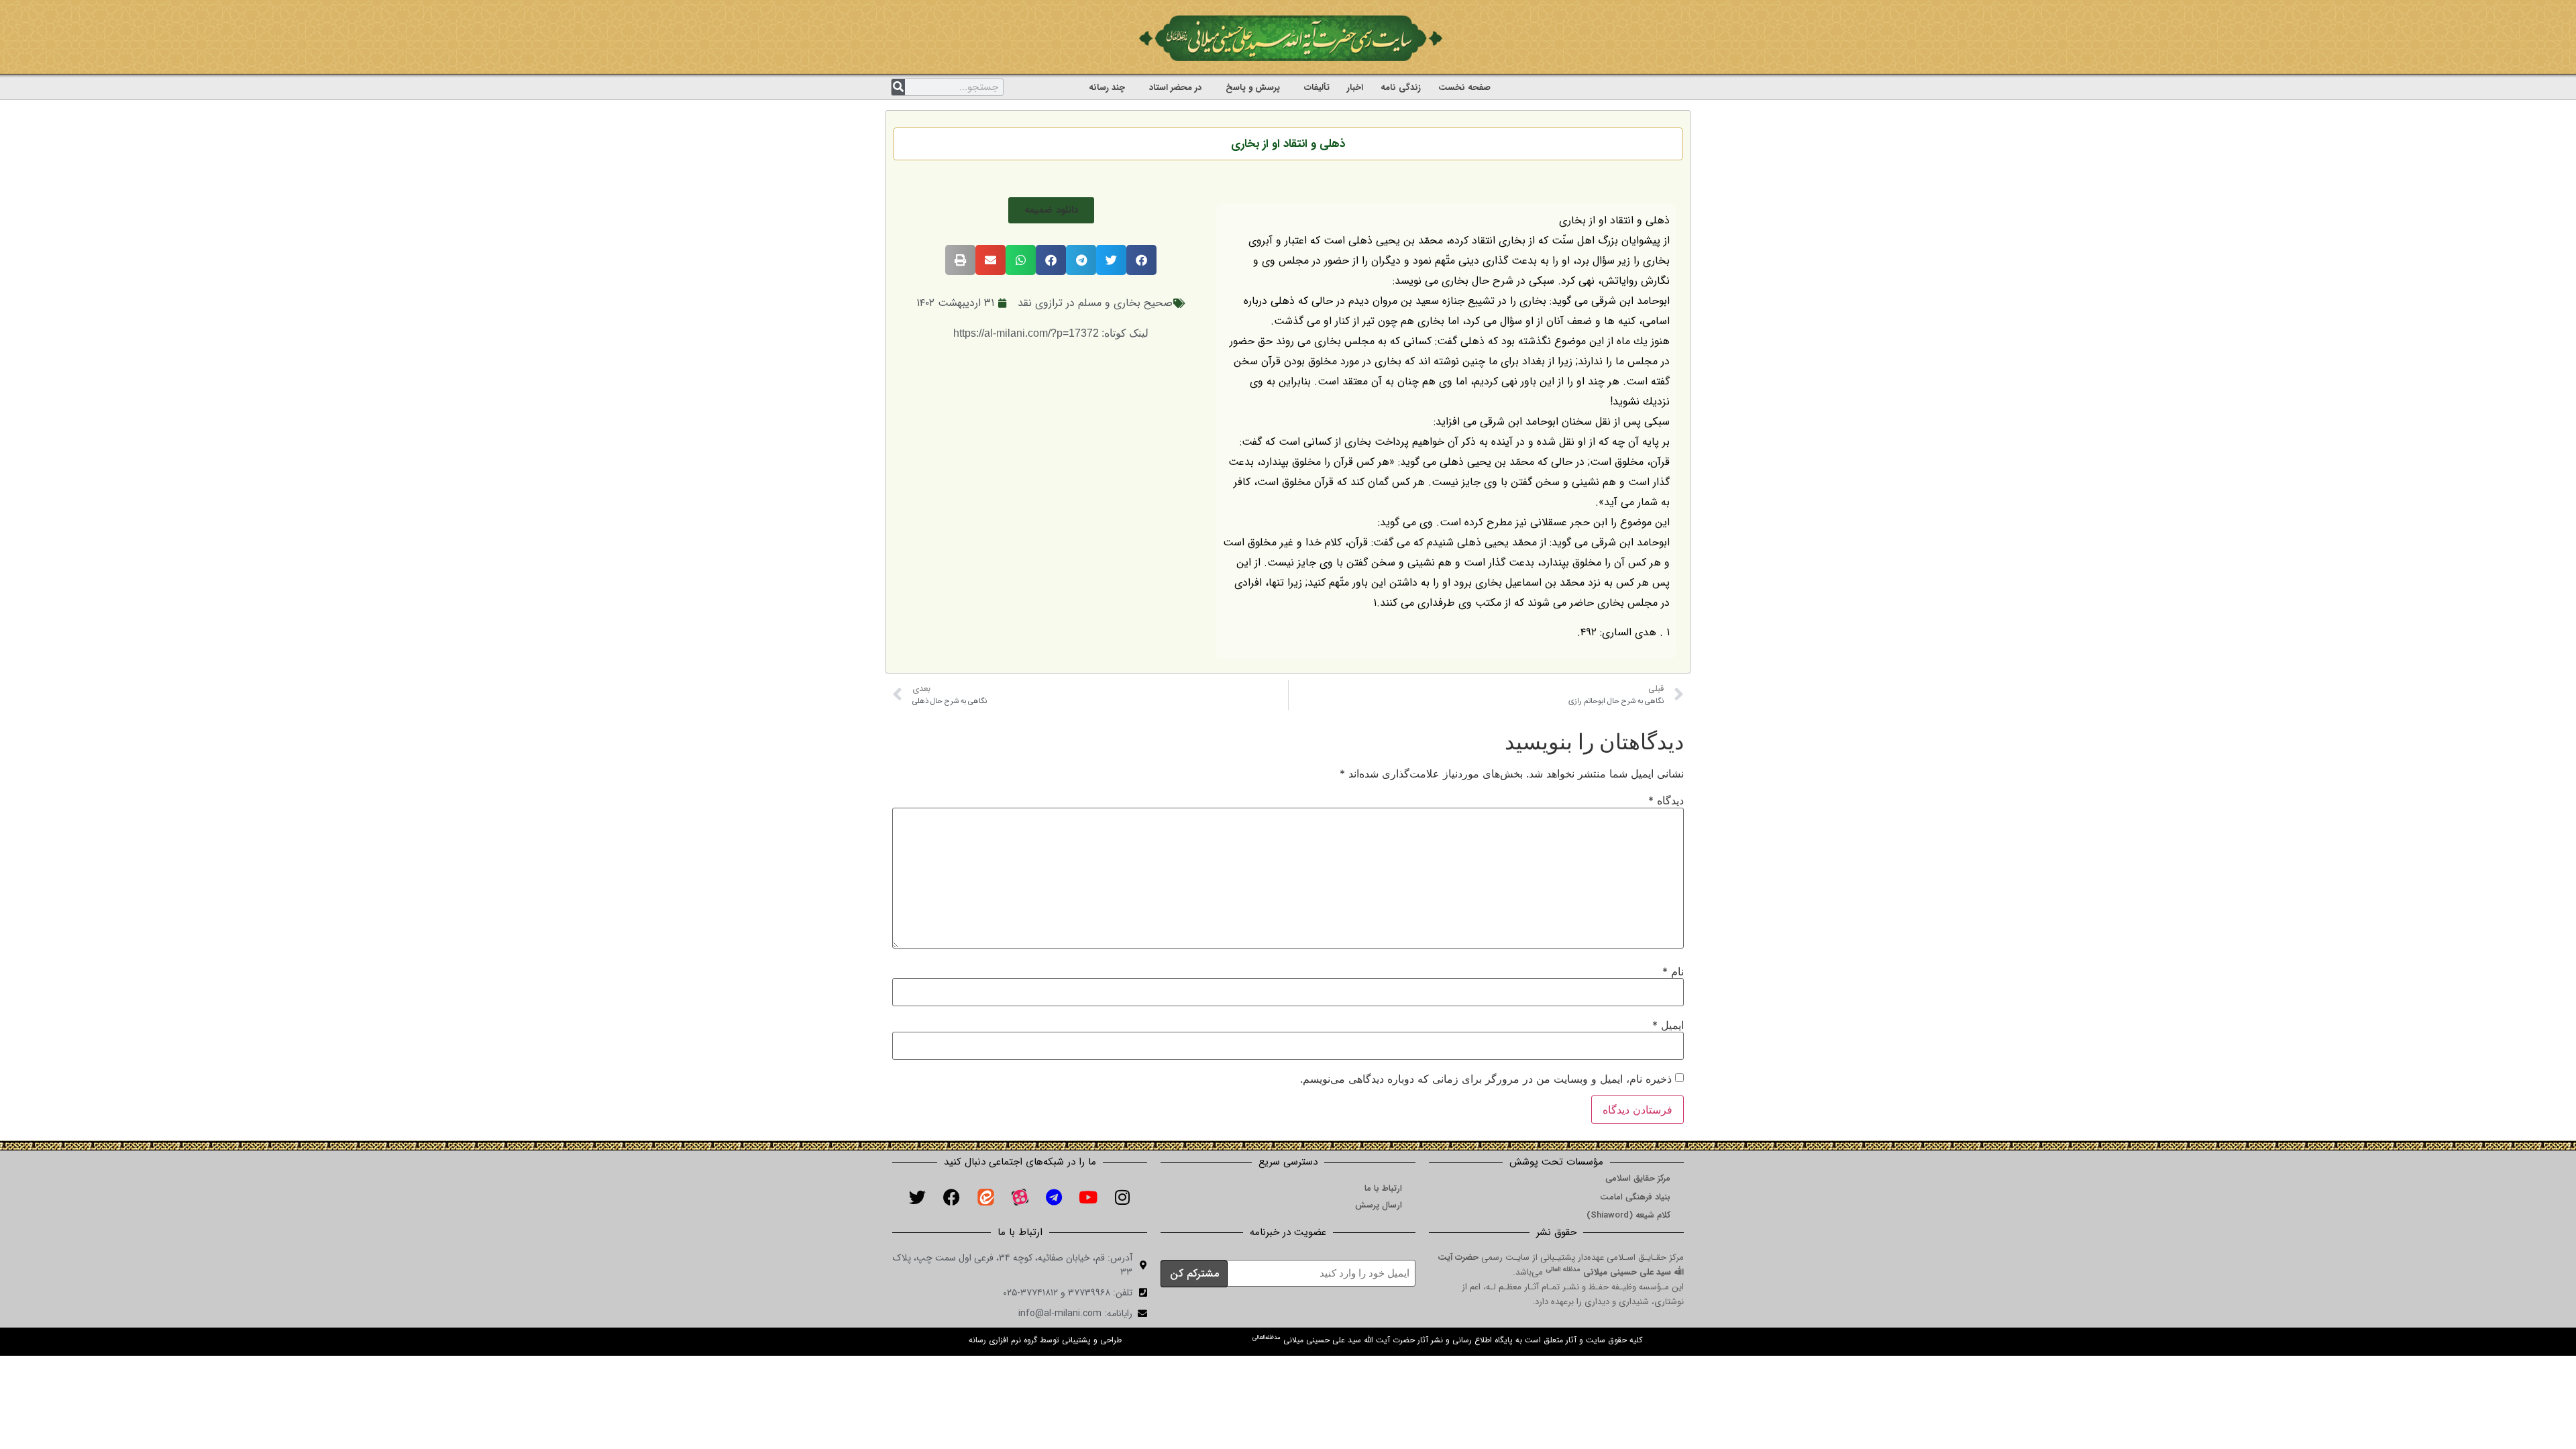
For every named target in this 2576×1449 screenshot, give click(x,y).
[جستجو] (898, 87)
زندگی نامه (1401, 88)
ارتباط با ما (1383, 1188)
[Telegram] (1054, 1197)
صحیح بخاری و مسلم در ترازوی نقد (1095, 303)
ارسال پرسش (1379, 1205)
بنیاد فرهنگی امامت (1635, 1197)
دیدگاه (1666, 800)
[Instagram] (1122, 1197)
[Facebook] (951, 1197)
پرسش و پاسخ (1253, 88)
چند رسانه (1107, 88)
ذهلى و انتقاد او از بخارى (1288, 144)
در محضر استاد (1175, 88)
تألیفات (1317, 88)
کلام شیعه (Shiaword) (1628, 1215)
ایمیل (1668, 1025)
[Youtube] (1088, 1197)
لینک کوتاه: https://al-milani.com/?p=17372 (1051, 333)
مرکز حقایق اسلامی (1638, 1178)
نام (1673, 971)
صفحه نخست (1464, 88)
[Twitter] (917, 1197)
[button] (1051, 210)
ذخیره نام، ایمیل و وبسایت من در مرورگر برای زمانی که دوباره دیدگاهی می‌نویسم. (1486, 1079)
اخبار (1355, 88)
